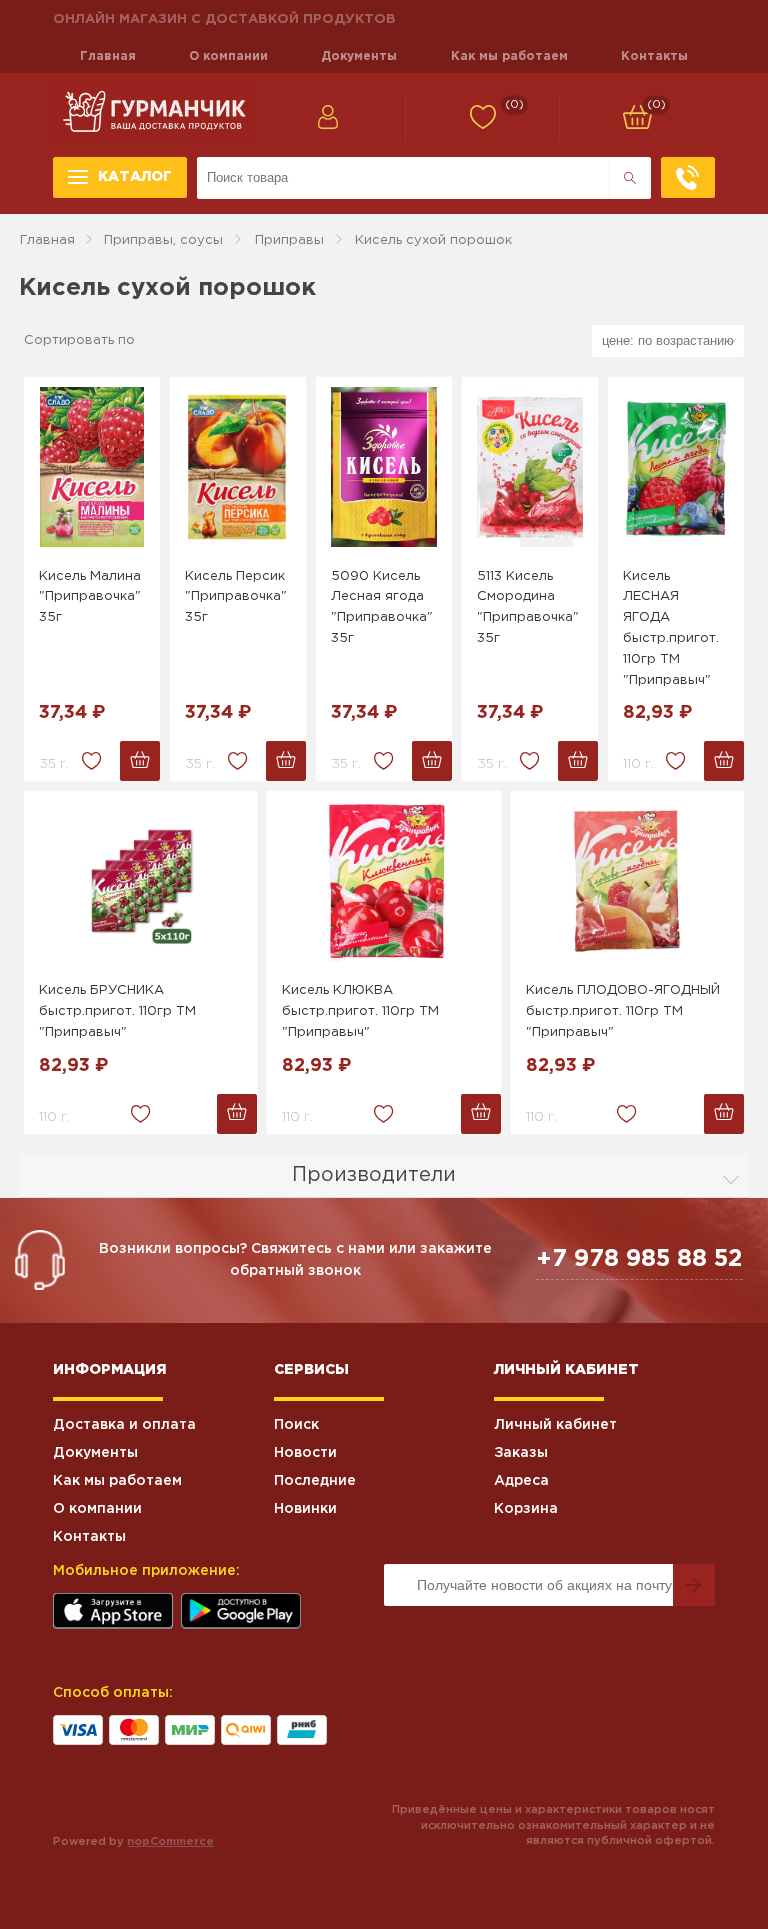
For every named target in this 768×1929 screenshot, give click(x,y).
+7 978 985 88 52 (639, 1259)
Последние (315, 1481)
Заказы (521, 1453)
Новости (305, 1453)
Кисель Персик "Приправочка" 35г (236, 597)
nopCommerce (170, 1842)
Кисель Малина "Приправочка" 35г (90, 597)
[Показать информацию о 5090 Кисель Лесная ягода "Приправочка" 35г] (384, 467)
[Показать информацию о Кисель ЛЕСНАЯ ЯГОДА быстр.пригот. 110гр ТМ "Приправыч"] (676, 467)
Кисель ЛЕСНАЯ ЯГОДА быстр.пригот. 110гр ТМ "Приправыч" (671, 628)
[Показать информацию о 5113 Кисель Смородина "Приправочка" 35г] (530, 467)
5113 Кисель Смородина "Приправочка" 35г (528, 607)
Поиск (296, 1425)
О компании (228, 56)
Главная (108, 56)
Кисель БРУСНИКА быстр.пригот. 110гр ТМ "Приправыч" (117, 1011)
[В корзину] (140, 761)
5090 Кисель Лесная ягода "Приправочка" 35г (382, 607)
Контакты (654, 56)
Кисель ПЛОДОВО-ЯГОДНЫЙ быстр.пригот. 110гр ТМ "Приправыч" (623, 1011)
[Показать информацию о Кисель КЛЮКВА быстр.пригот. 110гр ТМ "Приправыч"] (383, 881)
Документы (359, 56)
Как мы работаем (509, 56)
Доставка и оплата (124, 1425)
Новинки (305, 1509)
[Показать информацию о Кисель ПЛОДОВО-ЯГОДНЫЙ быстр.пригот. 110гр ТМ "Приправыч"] (627, 881)
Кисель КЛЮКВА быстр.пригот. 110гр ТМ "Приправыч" (360, 1011)
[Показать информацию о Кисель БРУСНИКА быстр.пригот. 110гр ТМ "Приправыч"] (140, 881)
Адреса (521, 1481)
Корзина (526, 1509)
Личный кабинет (555, 1425)
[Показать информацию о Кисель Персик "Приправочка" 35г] (238, 467)
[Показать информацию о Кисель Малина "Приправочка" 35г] (92, 467)
